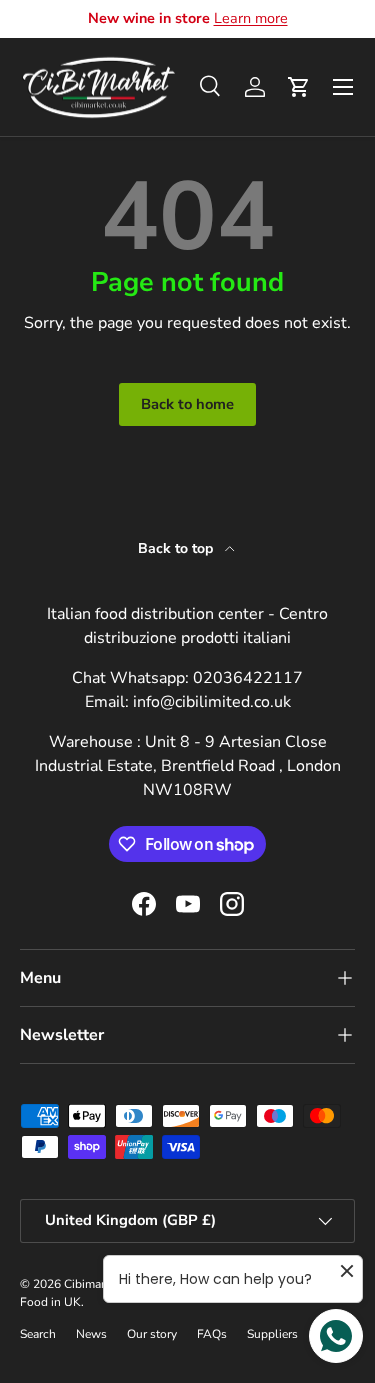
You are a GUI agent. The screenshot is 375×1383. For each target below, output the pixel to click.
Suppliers (272, 1334)
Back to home (187, 404)
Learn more (251, 18)
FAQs (212, 1334)
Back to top (177, 548)
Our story (152, 1334)
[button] (299, 87)
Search (38, 1334)
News (91, 1334)
